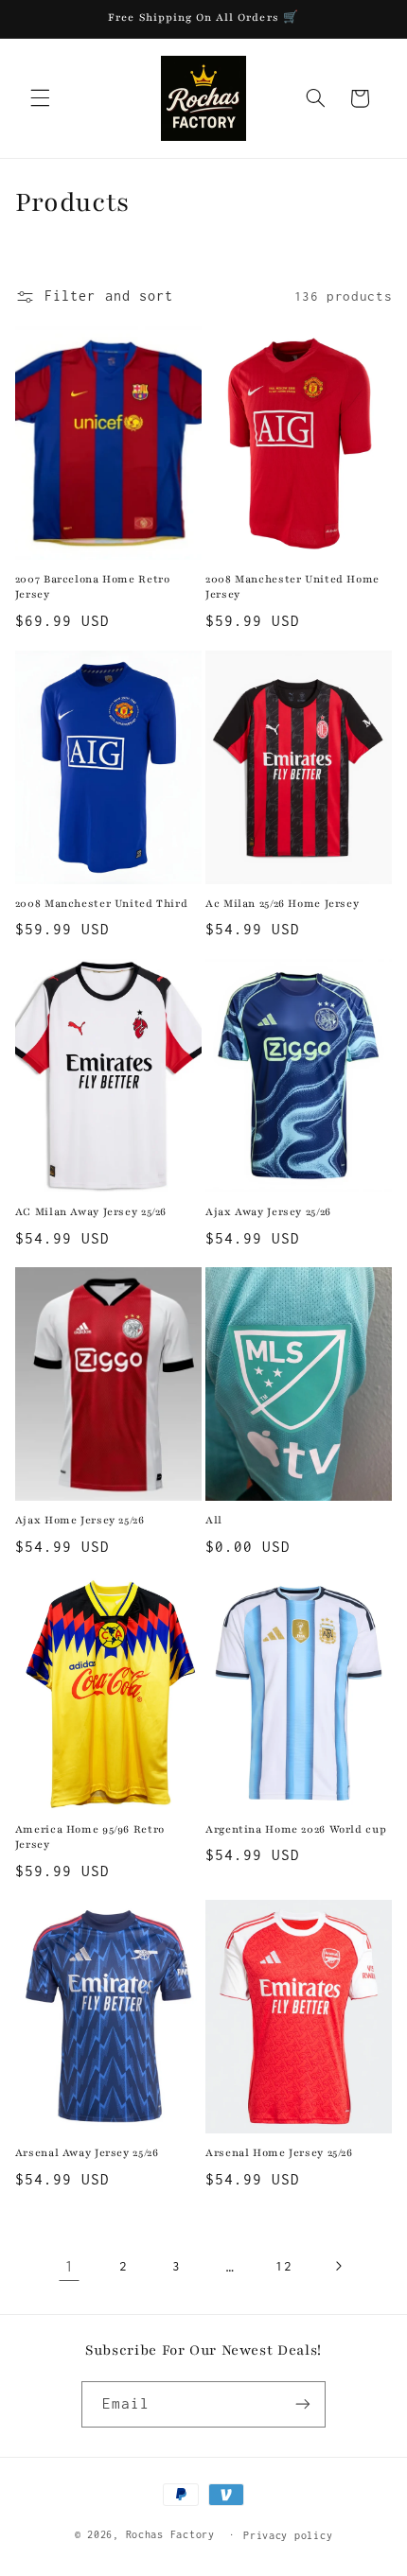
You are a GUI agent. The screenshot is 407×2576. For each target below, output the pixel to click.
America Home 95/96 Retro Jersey (90, 1837)
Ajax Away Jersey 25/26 (268, 1212)
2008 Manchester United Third (102, 904)
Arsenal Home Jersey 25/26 (279, 2153)
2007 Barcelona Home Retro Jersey (93, 587)
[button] (40, 98)
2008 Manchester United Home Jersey (292, 587)
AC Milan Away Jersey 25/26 (91, 1212)
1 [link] (70, 2266)
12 (283, 2266)
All (214, 1520)
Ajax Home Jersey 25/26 (80, 1520)
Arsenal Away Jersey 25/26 (87, 2153)
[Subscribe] (303, 2404)
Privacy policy (288, 2535)
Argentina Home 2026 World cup (296, 1829)
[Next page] (338, 2267)
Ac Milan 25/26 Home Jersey (282, 904)
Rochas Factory (170, 2534)
